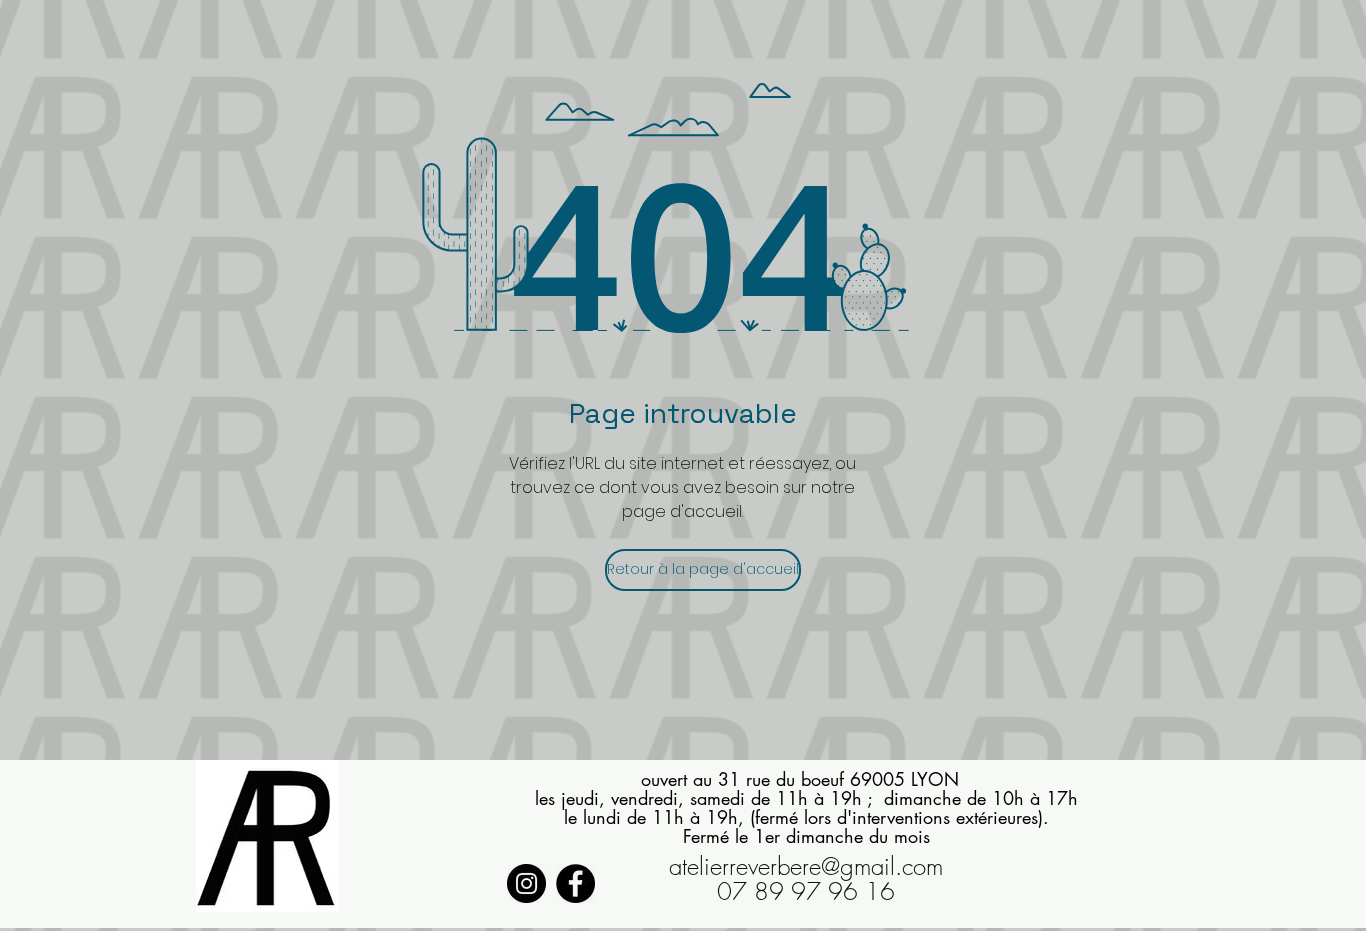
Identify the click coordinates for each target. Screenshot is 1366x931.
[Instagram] (526, 883)
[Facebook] (575, 883)
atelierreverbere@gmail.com (806, 866)
